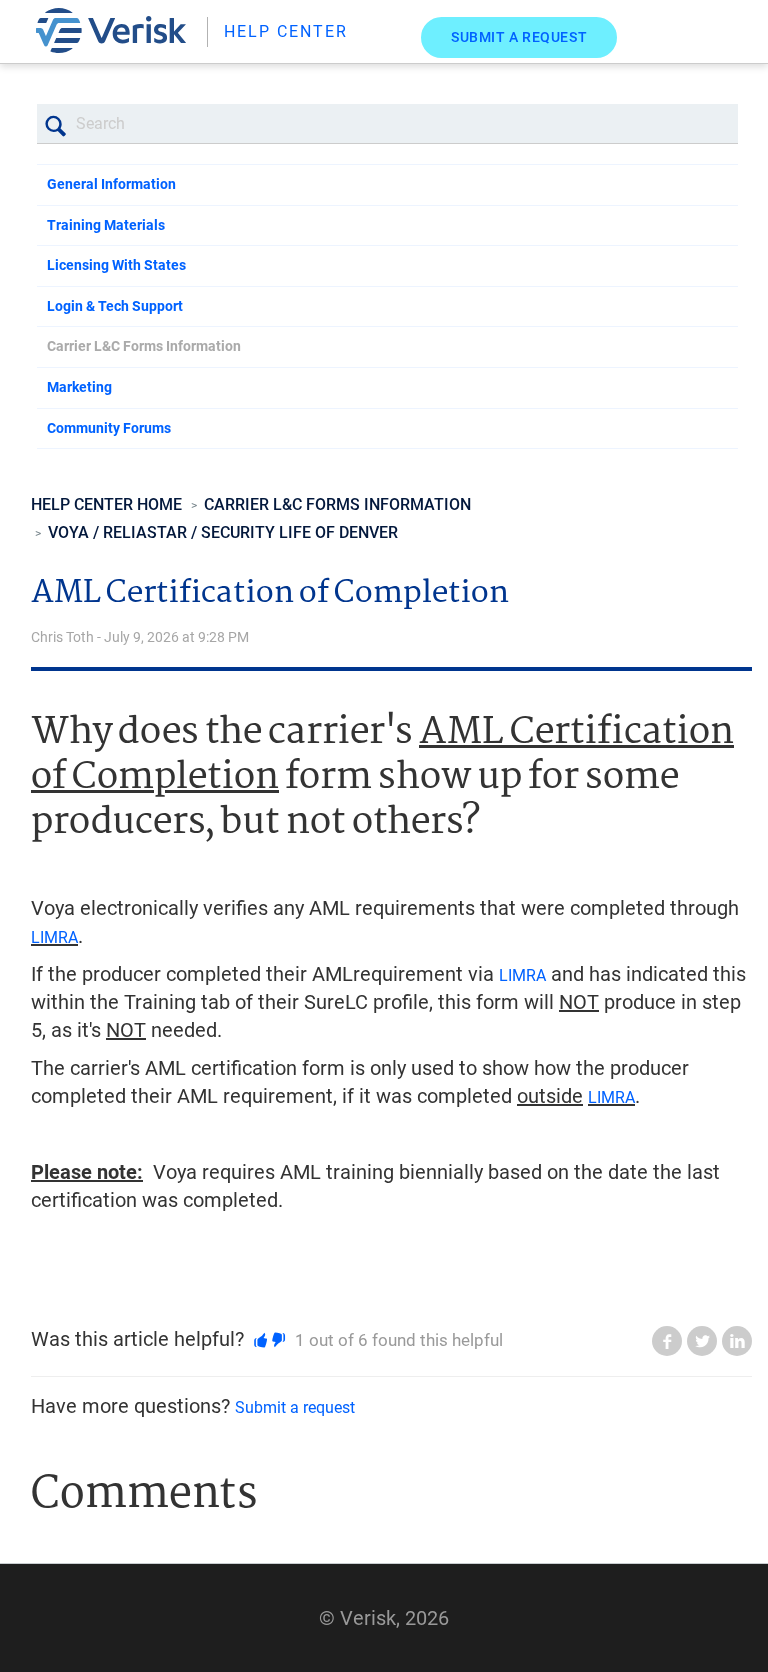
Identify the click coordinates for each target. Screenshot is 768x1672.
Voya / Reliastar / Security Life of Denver (223, 532)
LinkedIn (737, 1341)
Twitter (702, 1341)
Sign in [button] (702, 39)
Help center (286, 31)
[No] (278, 1340)
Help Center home (106, 504)
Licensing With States (116, 265)
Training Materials (106, 225)
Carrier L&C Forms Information (144, 346)
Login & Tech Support (115, 306)
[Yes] (260, 1340)
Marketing (79, 387)
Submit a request (519, 37)
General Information (111, 184)
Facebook (667, 1341)
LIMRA (54, 937)
